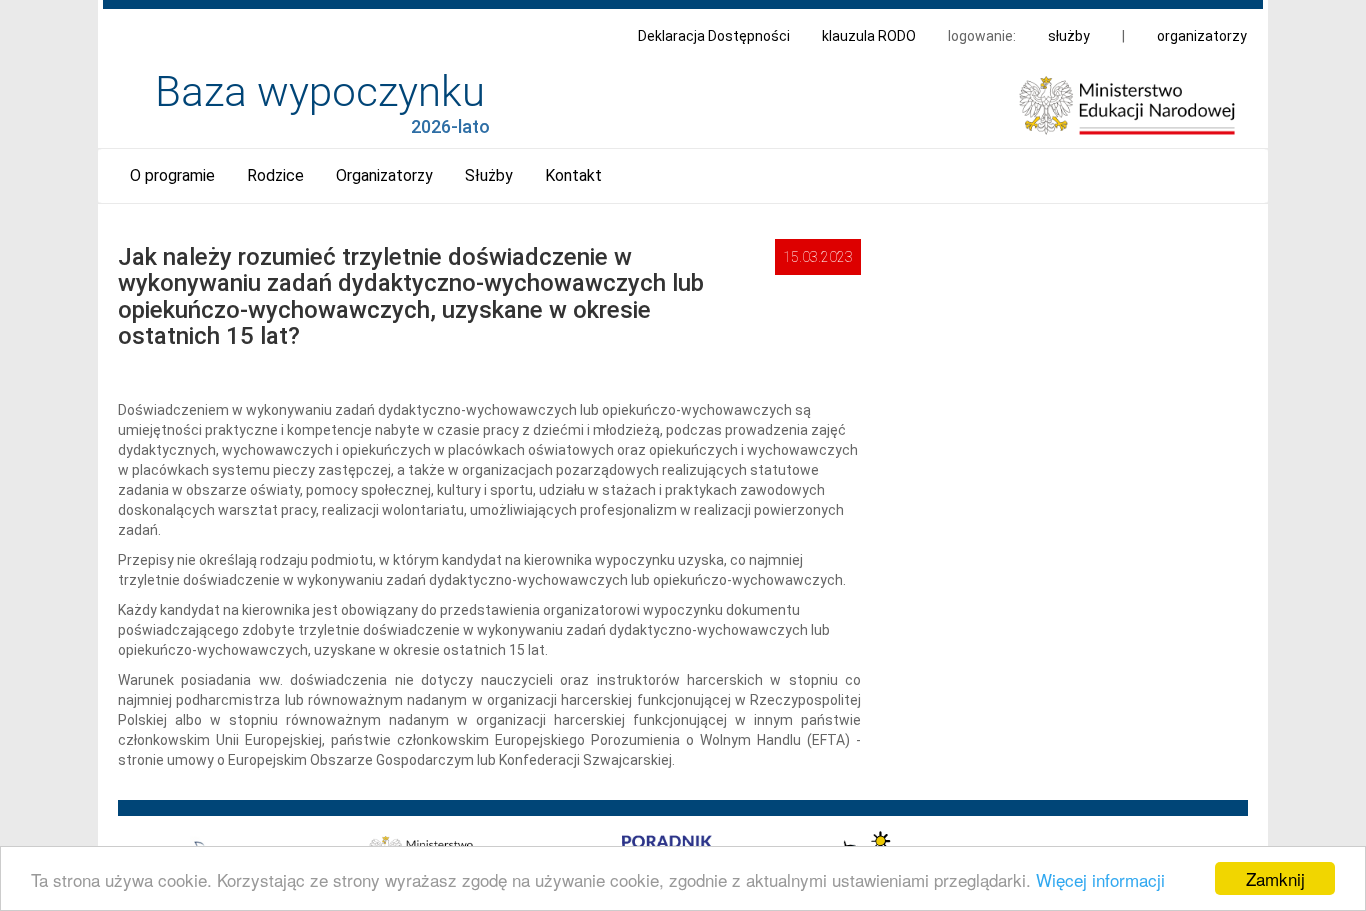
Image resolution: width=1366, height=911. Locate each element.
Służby (489, 175)
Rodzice (275, 175)
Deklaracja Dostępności (714, 36)
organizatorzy (1202, 36)
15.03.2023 (818, 257)
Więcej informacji (1100, 879)
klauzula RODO (869, 36)
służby (1069, 36)
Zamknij (1275, 878)
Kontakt (573, 175)
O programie (172, 175)
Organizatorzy (384, 175)
